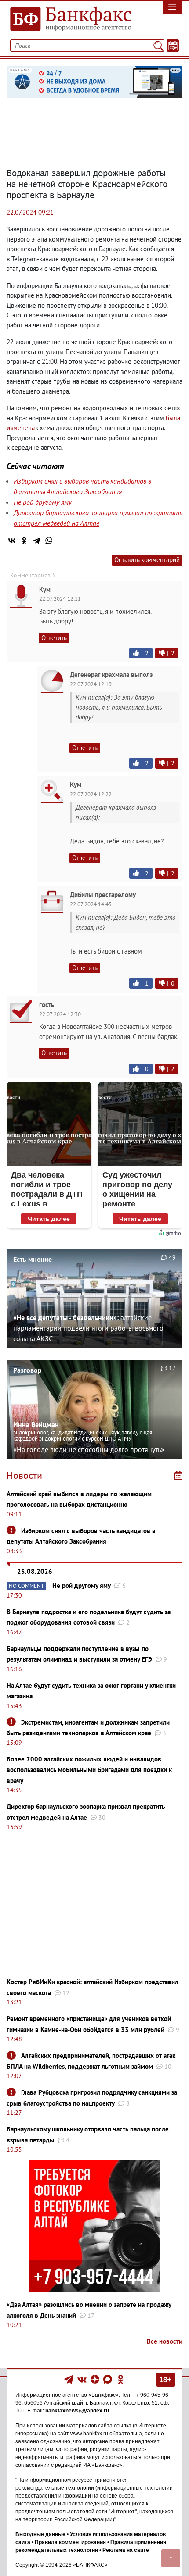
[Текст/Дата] (173, 46)
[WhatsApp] (49, 541)
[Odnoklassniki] (121, 2379)
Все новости (165, 2341)
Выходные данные (40, 2534)
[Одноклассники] (24, 541)
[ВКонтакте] (12, 541)
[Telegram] (36, 541)
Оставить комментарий (147, 560)
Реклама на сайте (126, 2550)
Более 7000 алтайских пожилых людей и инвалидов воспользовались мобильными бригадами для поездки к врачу (89, 1770)
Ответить (54, 638)
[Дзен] (96, 2379)
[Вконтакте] (82, 2379)
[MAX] (108, 2379)
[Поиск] (158, 46)
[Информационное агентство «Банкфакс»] (71, 19)
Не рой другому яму (43, 502)
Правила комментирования (70, 2542)
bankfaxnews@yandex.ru (77, 2411)
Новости (24, 1475)
